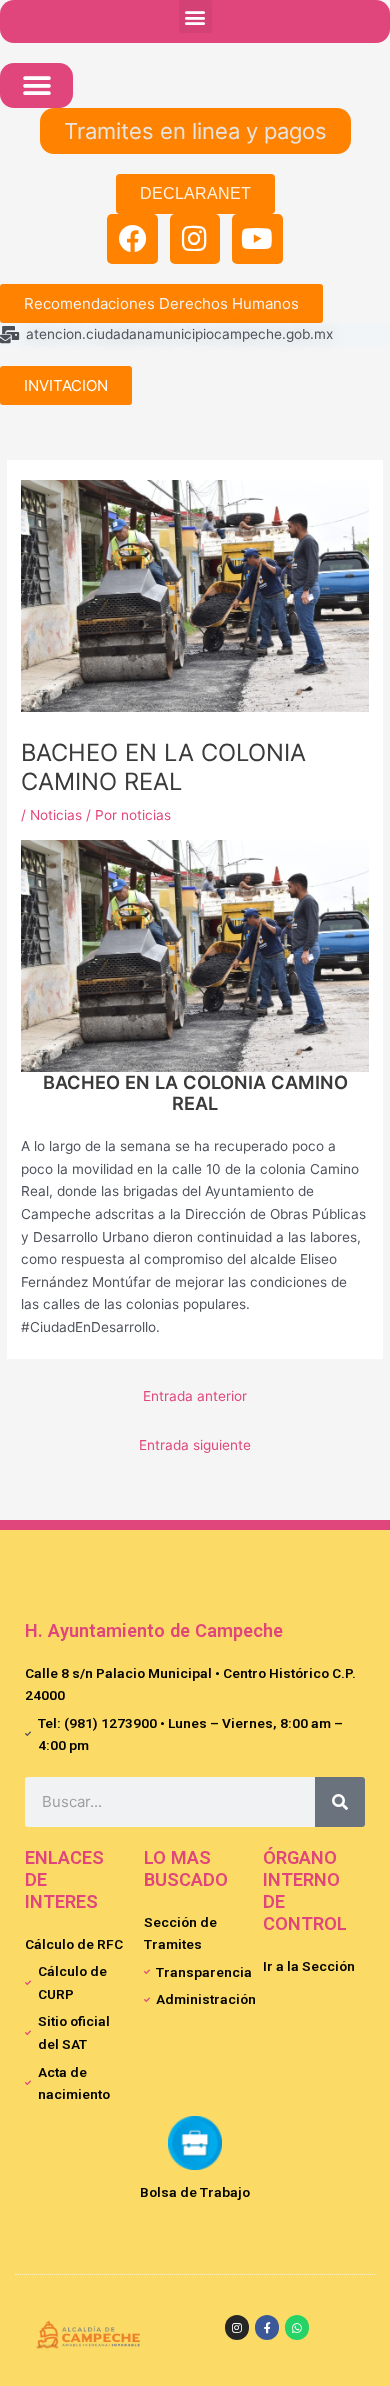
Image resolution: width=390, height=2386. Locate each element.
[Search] (340, 1802)
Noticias (56, 815)
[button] (195, 16)
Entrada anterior (195, 1396)
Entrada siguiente (195, 1445)
